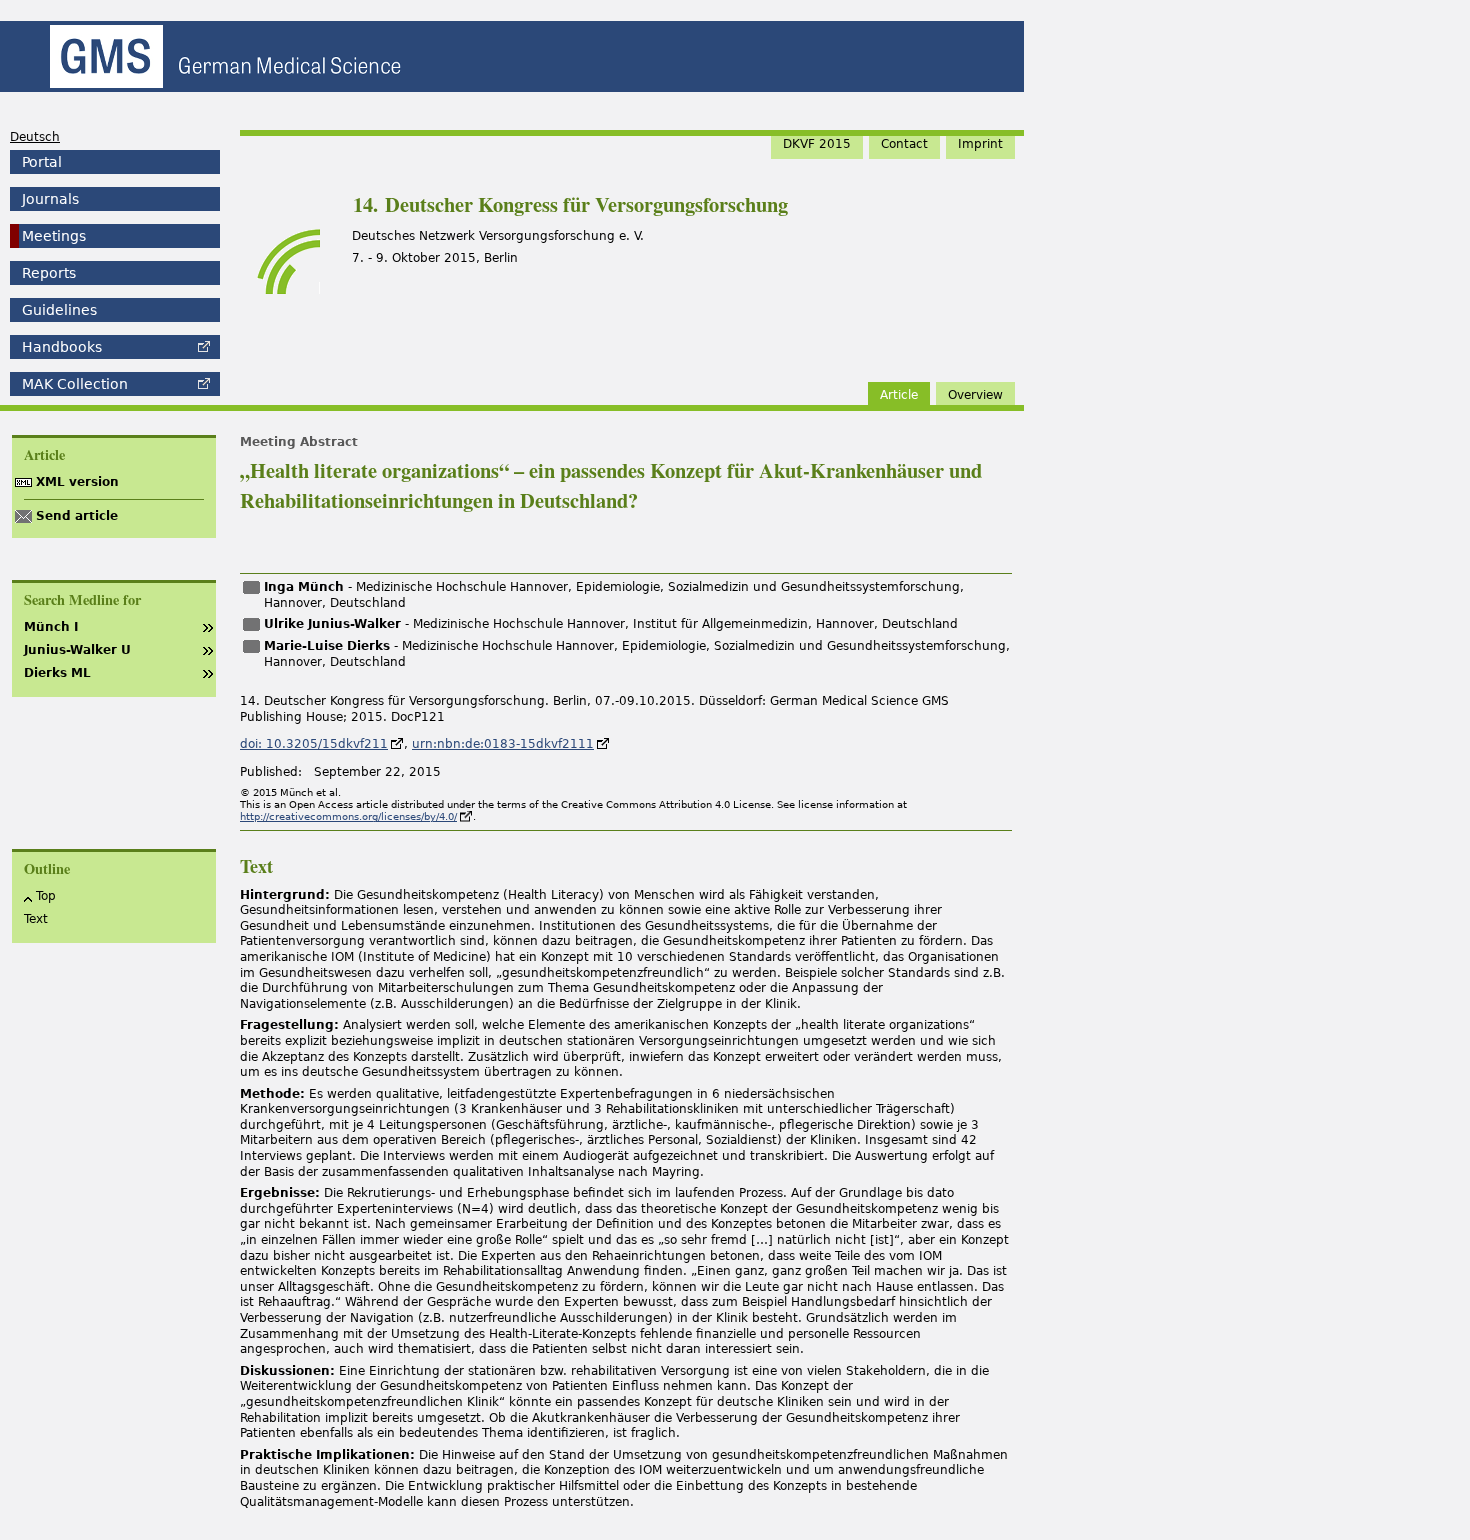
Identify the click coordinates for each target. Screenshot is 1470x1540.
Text (36, 919)
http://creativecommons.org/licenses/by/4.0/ (348, 816)
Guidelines (59, 310)
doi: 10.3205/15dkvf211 (314, 744)
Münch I (51, 627)
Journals (50, 199)
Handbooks (62, 347)
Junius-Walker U (77, 650)
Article (899, 395)
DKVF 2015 (817, 144)
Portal (42, 162)
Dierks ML (57, 673)
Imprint (980, 144)
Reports (49, 273)
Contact (904, 144)
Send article (77, 516)
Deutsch (35, 137)
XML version (77, 482)
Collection (75, 384)
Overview (975, 395)
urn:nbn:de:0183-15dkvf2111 (503, 744)
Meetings (54, 236)
